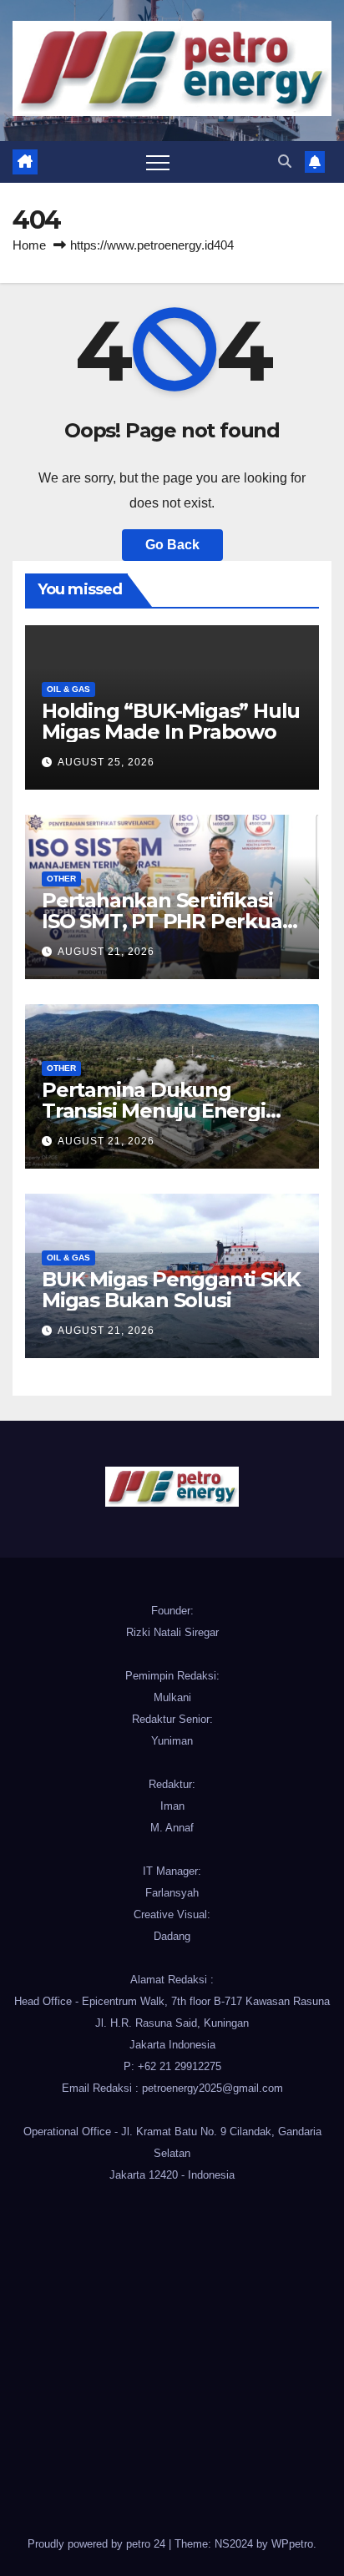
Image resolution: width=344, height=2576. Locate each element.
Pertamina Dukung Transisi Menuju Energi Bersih (154, 1111)
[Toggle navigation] (158, 162)
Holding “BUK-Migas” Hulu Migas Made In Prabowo (171, 721)
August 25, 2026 (106, 762)
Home (29, 245)
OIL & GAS (68, 689)
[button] (285, 162)
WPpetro (292, 2544)
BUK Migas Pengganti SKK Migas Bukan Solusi (171, 1290)
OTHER (61, 879)
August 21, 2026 (106, 952)
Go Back (172, 545)
